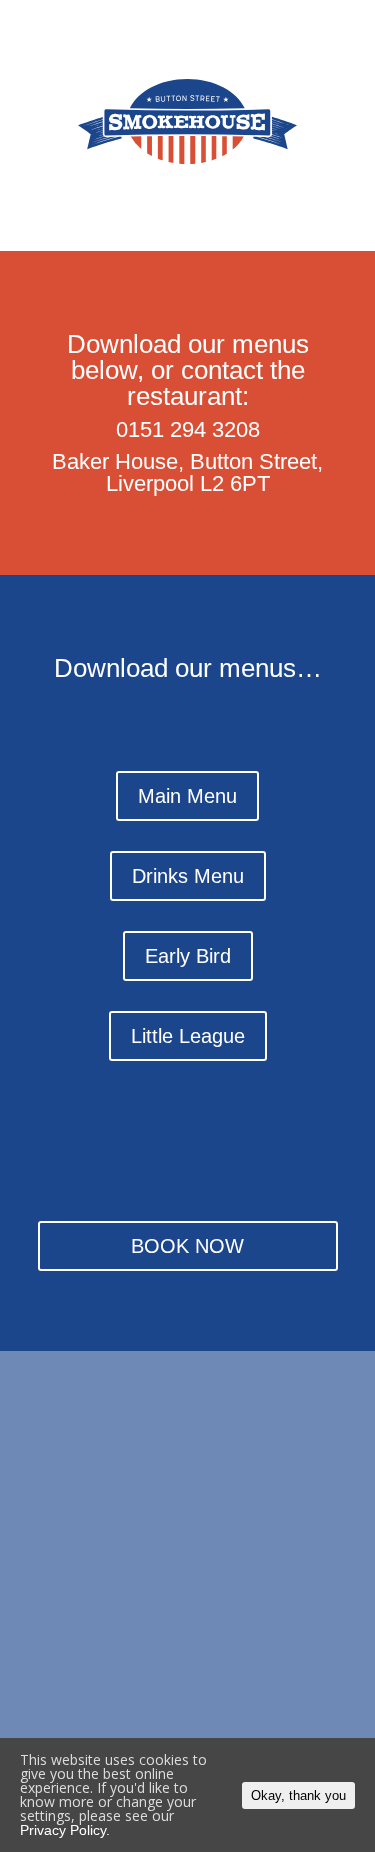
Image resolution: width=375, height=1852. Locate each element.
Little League (188, 1036)
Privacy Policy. (65, 1830)
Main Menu (187, 796)
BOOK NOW (187, 1246)
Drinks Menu (188, 876)
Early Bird (188, 956)
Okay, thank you (298, 1795)
